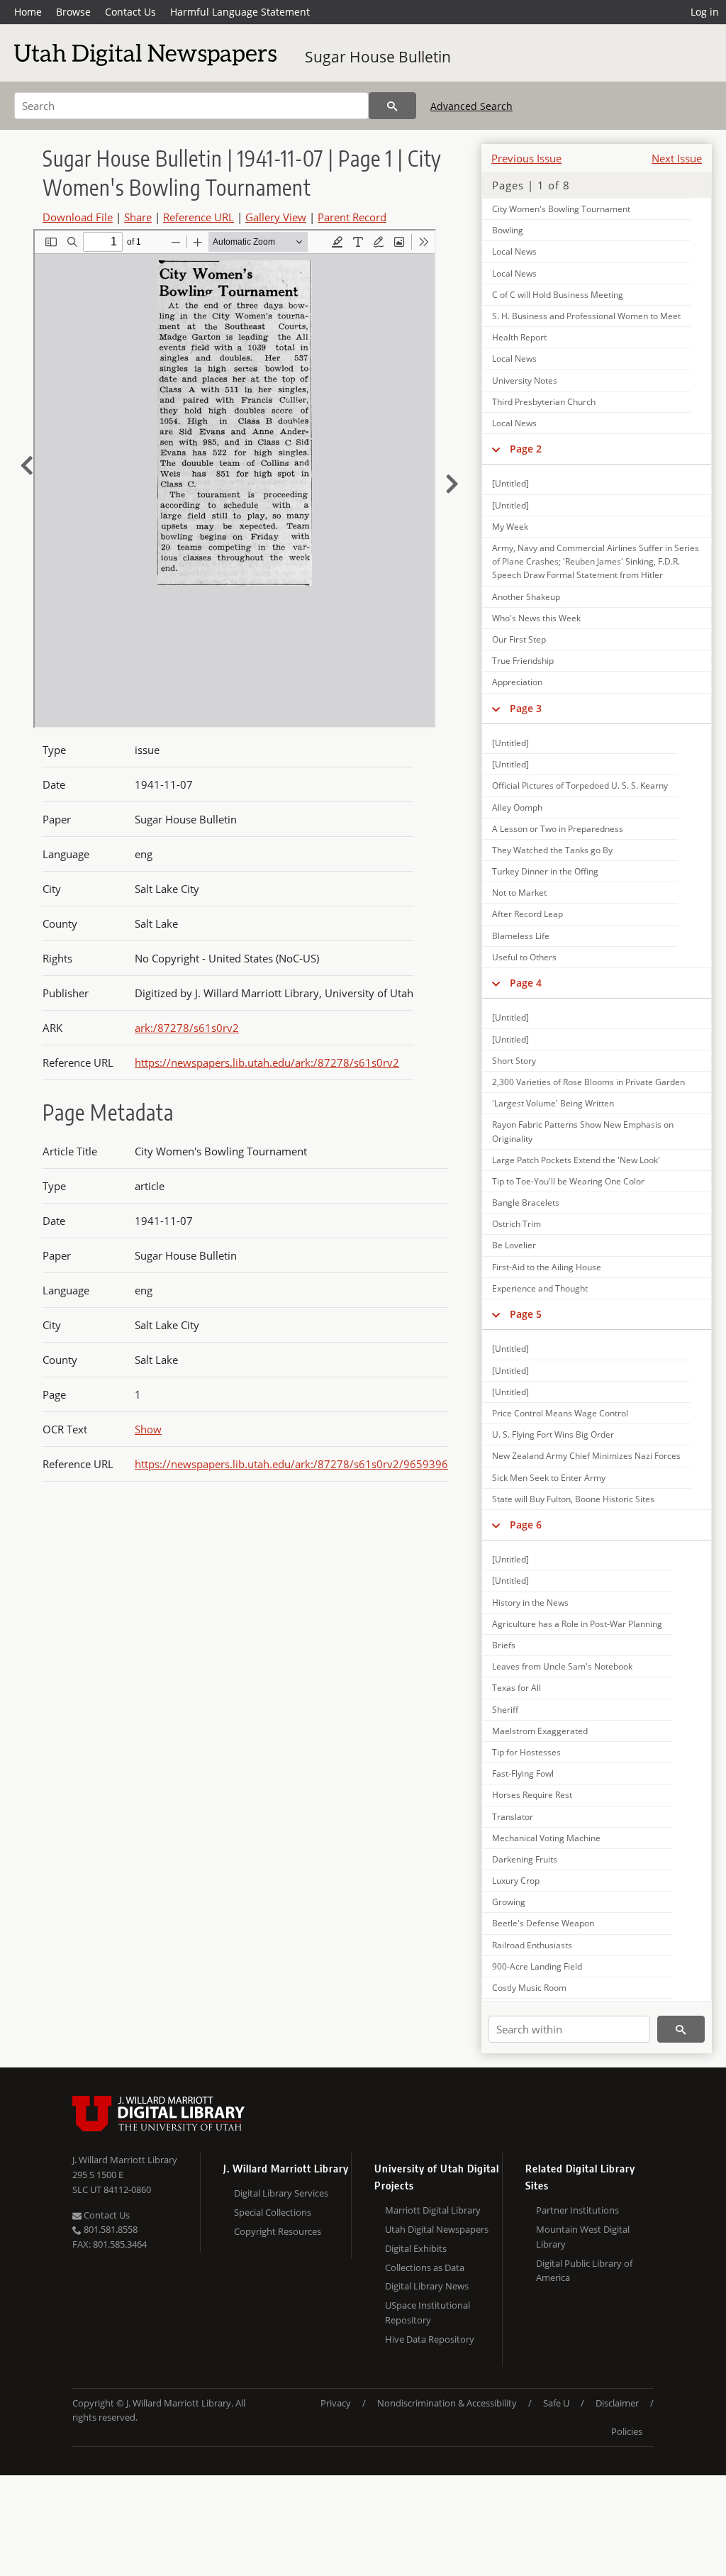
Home (28, 12)
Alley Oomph (517, 807)
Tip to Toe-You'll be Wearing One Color (568, 1181)
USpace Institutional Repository (428, 2313)
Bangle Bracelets (526, 1203)
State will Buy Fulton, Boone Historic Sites (573, 1499)
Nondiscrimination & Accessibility (447, 2403)
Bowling (508, 230)
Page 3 (526, 708)
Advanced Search (471, 106)
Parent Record (352, 217)
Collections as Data (425, 2267)
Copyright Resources (278, 2231)
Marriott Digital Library (433, 2210)
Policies (627, 2431)
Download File (78, 217)
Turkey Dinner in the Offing (545, 871)
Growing (509, 1902)
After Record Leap (527, 914)
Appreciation (517, 682)
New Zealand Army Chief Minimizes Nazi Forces (586, 1456)
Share (138, 217)
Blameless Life (521, 936)
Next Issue (677, 158)
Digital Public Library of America (584, 2271)
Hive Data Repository (430, 2339)
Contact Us (130, 12)
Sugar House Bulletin (378, 57)
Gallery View (276, 217)
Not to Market (519, 893)
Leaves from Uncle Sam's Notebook (562, 1666)
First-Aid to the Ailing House (547, 1267)
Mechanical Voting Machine (546, 1838)
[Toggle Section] (496, 449)
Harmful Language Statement (240, 12)
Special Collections (273, 2212)
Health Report (519, 337)
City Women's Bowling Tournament (561, 209)
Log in (705, 12)
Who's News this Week (536, 618)
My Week (510, 527)
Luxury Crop (516, 1881)
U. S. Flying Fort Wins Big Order (553, 1434)
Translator (513, 1817)
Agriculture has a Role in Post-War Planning (577, 1624)
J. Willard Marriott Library (125, 2160)
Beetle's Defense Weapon (543, 1923)
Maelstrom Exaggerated (540, 1731)
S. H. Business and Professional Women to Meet (586, 316)
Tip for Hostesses (526, 1752)
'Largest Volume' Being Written (553, 1103)
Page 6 (526, 1525)
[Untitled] (510, 483)
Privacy (336, 2403)
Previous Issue (526, 158)
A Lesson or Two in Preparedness (558, 829)
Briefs (504, 1645)
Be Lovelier (514, 1245)
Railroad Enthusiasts (532, 1945)
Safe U (556, 2403)
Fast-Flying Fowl (523, 1773)
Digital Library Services (281, 2193)
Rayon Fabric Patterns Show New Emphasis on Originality (583, 1131)
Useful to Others (524, 957)
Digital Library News (427, 2286)
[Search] (392, 106)
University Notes (525, 381)
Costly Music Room (529, 1988)
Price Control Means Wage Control (560, 1413)
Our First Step (519, 639)
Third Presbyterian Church (544, 402)
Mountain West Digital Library (583, 2237)
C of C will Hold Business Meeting (558, 295)
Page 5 (526, 1314)
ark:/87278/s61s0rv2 (187, 1028)
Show (148, 1429)
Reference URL (199, 217)
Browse (73, 12)
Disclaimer (617, 2403)
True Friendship (523, 661)
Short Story (514, 1061)
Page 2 (526, 449)
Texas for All (516, 1688)
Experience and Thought (540, 1288)
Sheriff (505, 1710)
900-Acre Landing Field (537, 1966)
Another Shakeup (526, 597)
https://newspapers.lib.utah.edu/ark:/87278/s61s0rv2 (267, 1062)
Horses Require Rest (532, 1795)
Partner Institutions (577, 2210)
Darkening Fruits (525, 1859)
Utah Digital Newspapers (437, 2229)
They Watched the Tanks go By (552, 850)
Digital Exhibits (416, 2248)
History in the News (530, 1603)
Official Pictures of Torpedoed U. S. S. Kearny (580, 785)
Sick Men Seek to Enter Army (549, 1478)
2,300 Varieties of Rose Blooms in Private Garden (588, 1082)
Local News (514, 251)
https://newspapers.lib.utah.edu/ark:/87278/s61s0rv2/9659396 (291, 1464)
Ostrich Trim (516, 1224)
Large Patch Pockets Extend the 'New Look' (576, 1160)
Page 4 (526, 983)
